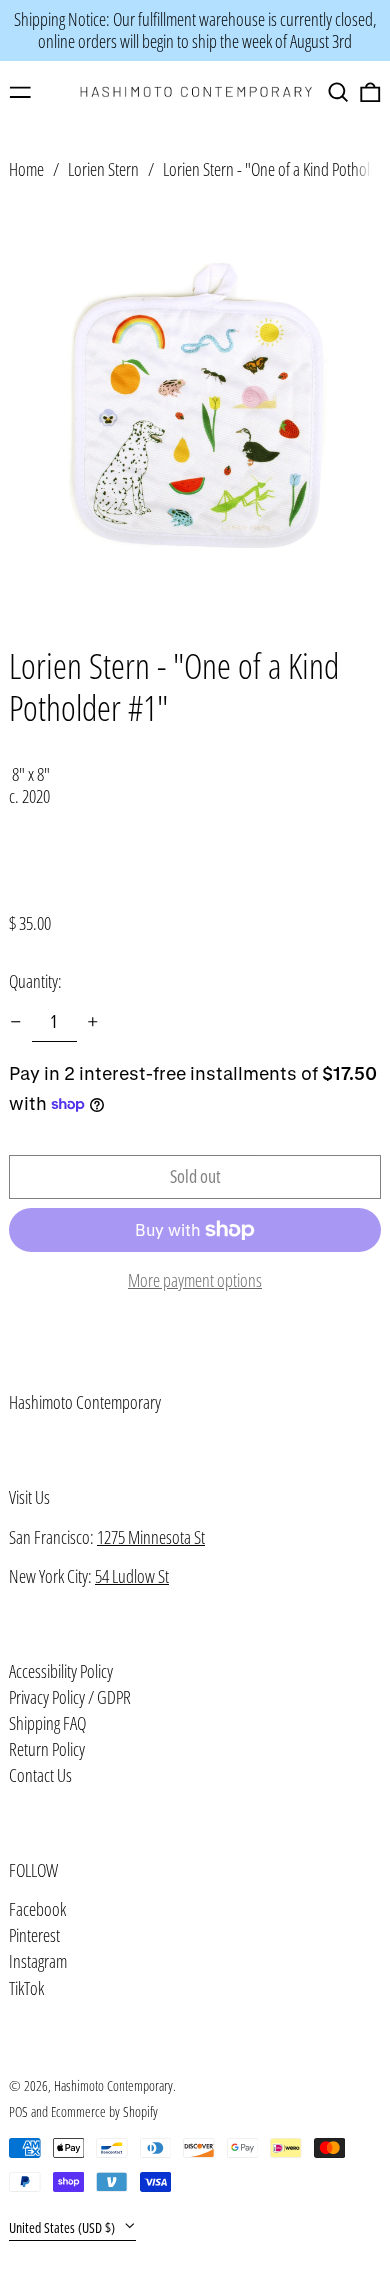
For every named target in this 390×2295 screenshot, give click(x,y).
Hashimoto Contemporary (85, 1402)
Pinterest (34, 1936)
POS (18, 2111)
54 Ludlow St (132, 1576)
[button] (338, 92)
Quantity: (35, 981)
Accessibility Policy (61, 1671)
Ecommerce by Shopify (104, 2111)
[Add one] (93, 1022)
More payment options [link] (195, 1281)
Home (26, 169)
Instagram (38, 1962)
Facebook (37, 1910)
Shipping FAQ (47, 1723)
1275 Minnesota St (151, 1537)
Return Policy (47, 1749)
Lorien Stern (103, 169)
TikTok (26, 1989)
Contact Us (40, 1775)
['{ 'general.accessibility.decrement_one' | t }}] (16, 1022)
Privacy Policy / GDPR (70, 1697)
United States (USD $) (63, 2227)
